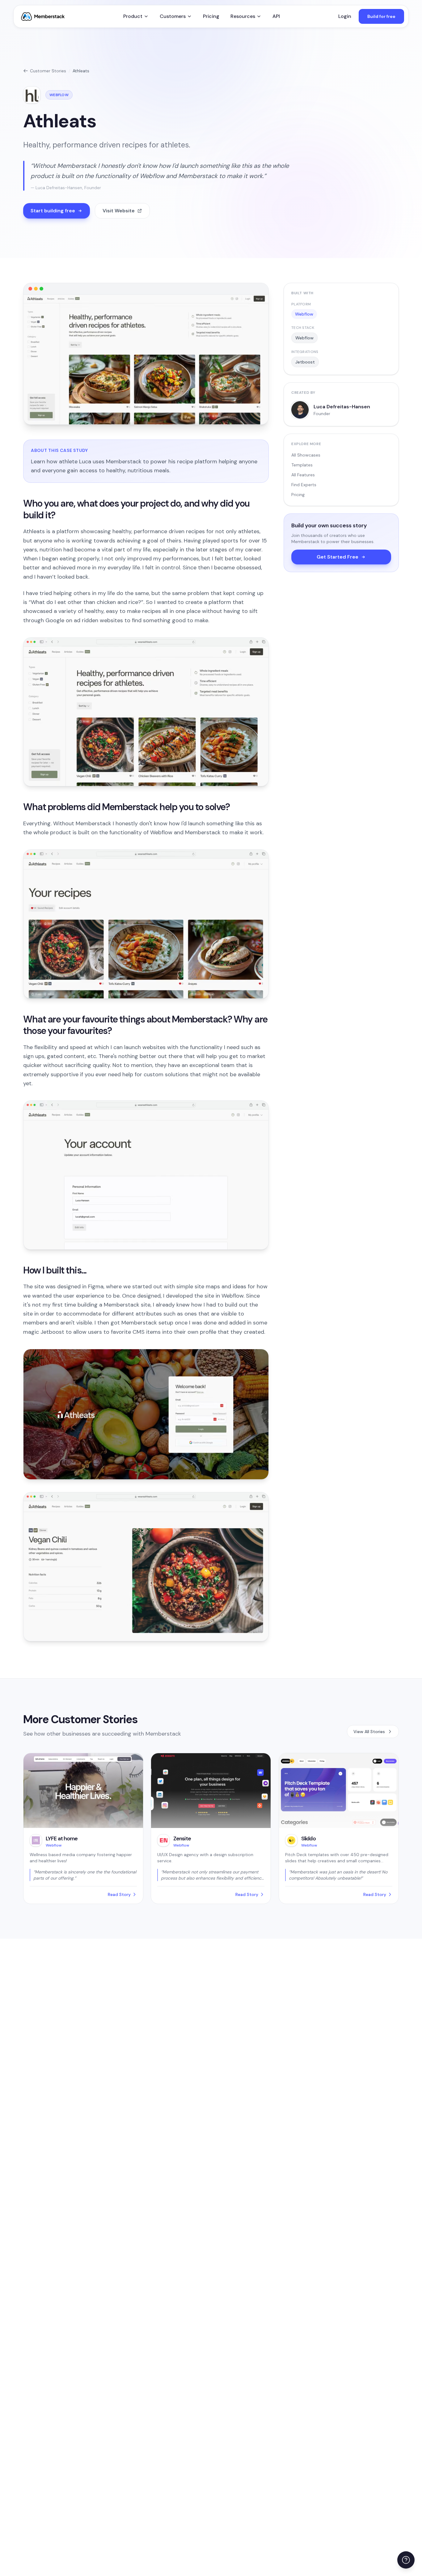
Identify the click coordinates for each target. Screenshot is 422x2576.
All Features (303, 475)
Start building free (53, 211)
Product (133, 16)
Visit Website (119, 211)
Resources (243, 16)
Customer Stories (48, 71)
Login (345, 16)
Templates (302, 465)
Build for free (381, 16)
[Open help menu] (406, 2560)
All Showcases (306, 455)
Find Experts (304, 485)
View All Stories (369, 1732)
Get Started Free (338, 557)
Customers (173, 16)
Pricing (211, 16)
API (276, 16)
